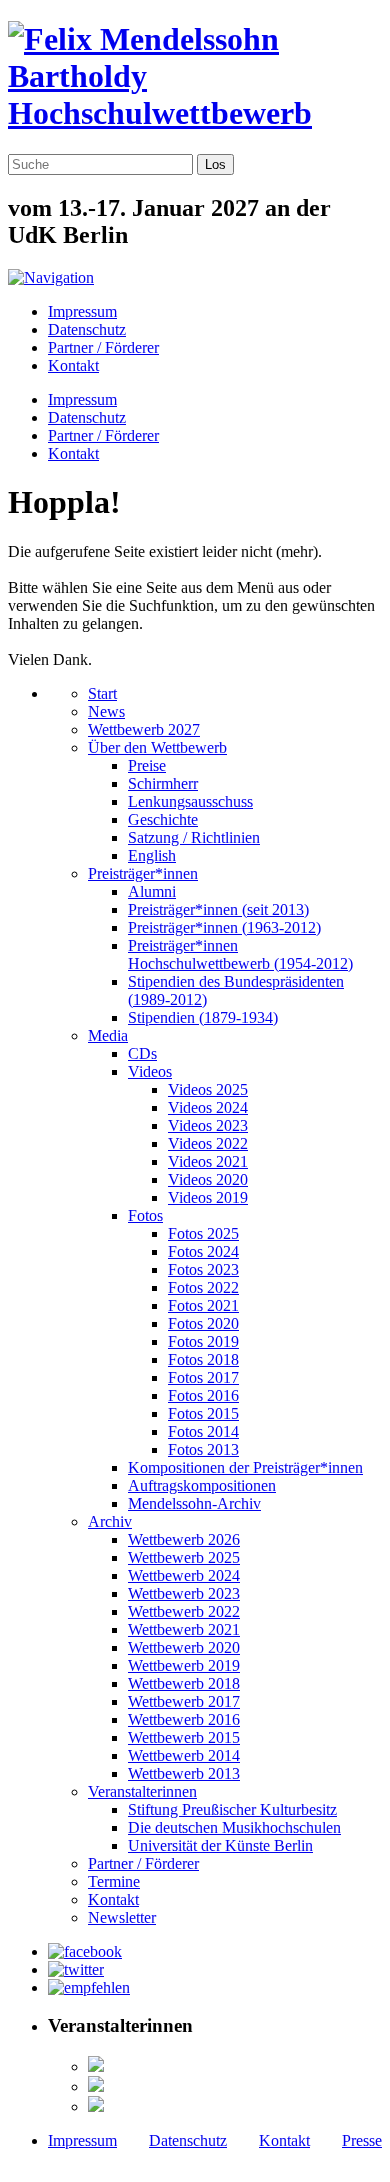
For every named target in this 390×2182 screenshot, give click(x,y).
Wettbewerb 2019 (184, 1665)
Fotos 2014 (203, 1431)
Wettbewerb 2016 (184, 1719)
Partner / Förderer (103, 347)
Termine (114, 1881)
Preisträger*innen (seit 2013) (218, 909)
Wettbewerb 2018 (184, 1683)
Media (108, 1035)
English (152, 855)
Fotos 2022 (203, 1287)
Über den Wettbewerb (157, 747)
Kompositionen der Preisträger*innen (245, 1467)
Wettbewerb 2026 (184, 1539)
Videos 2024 (208, 1107)
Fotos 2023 (203, 1269)
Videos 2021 (208, 1161)
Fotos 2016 (203, 1395)
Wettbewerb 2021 (184, 1629)
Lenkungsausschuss (190, 801)
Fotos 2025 (203, 1233)
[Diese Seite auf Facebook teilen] (85, 1951)
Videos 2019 (208, 1197)
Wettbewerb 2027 (144, 729)
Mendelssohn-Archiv (194, 1503)
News (106, 711)
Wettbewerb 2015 (184, 1737)
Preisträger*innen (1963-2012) (224, 927)
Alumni (152, 891)
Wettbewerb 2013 (184, 1773)
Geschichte (163, 819)
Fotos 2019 (203, 1341)
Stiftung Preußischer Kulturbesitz (232, 1809)
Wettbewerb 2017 (184, 1701)
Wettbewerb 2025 (184, 1557)
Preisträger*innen (143, 873)
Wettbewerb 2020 (184, 1647)
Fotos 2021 (203, 1305)
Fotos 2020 (203, 1323)
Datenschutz (87, 329)
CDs (142, 1053)
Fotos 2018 (203, 1359)
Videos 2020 (208, 1179)
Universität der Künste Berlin (220, 1845)
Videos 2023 (208, 1125)
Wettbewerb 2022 (184, 1611)
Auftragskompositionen (202, 1485)
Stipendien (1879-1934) (203, 1017)
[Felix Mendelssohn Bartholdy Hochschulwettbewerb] (195, 113)
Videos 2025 (208, 1089)
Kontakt (73, 365)
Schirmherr (163, 783)
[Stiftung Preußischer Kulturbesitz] (96, 2066)
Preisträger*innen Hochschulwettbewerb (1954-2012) (240, 954)
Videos (150, 1071)
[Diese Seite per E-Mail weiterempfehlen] (89, 1987)
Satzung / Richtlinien (194, 837)
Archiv (110, 1521)
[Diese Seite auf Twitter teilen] (76, 1969)
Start (102, 693)
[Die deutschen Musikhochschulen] (96, 2086)
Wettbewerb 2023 (184, 1593)
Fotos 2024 (203, 1251)
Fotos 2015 (203, 1413)
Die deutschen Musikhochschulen (234, 1827)
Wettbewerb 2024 (184, 1575)
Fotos (145, 1215)
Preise (147, 765)
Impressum (82, 311)
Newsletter (122, 1917)
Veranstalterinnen (142, 1791)
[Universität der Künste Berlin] (96, 2106)
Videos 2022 (208, 1143)
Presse (362, 2140)
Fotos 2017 (203, 1377)
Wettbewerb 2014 (184, 1755)
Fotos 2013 (203, 1449)
